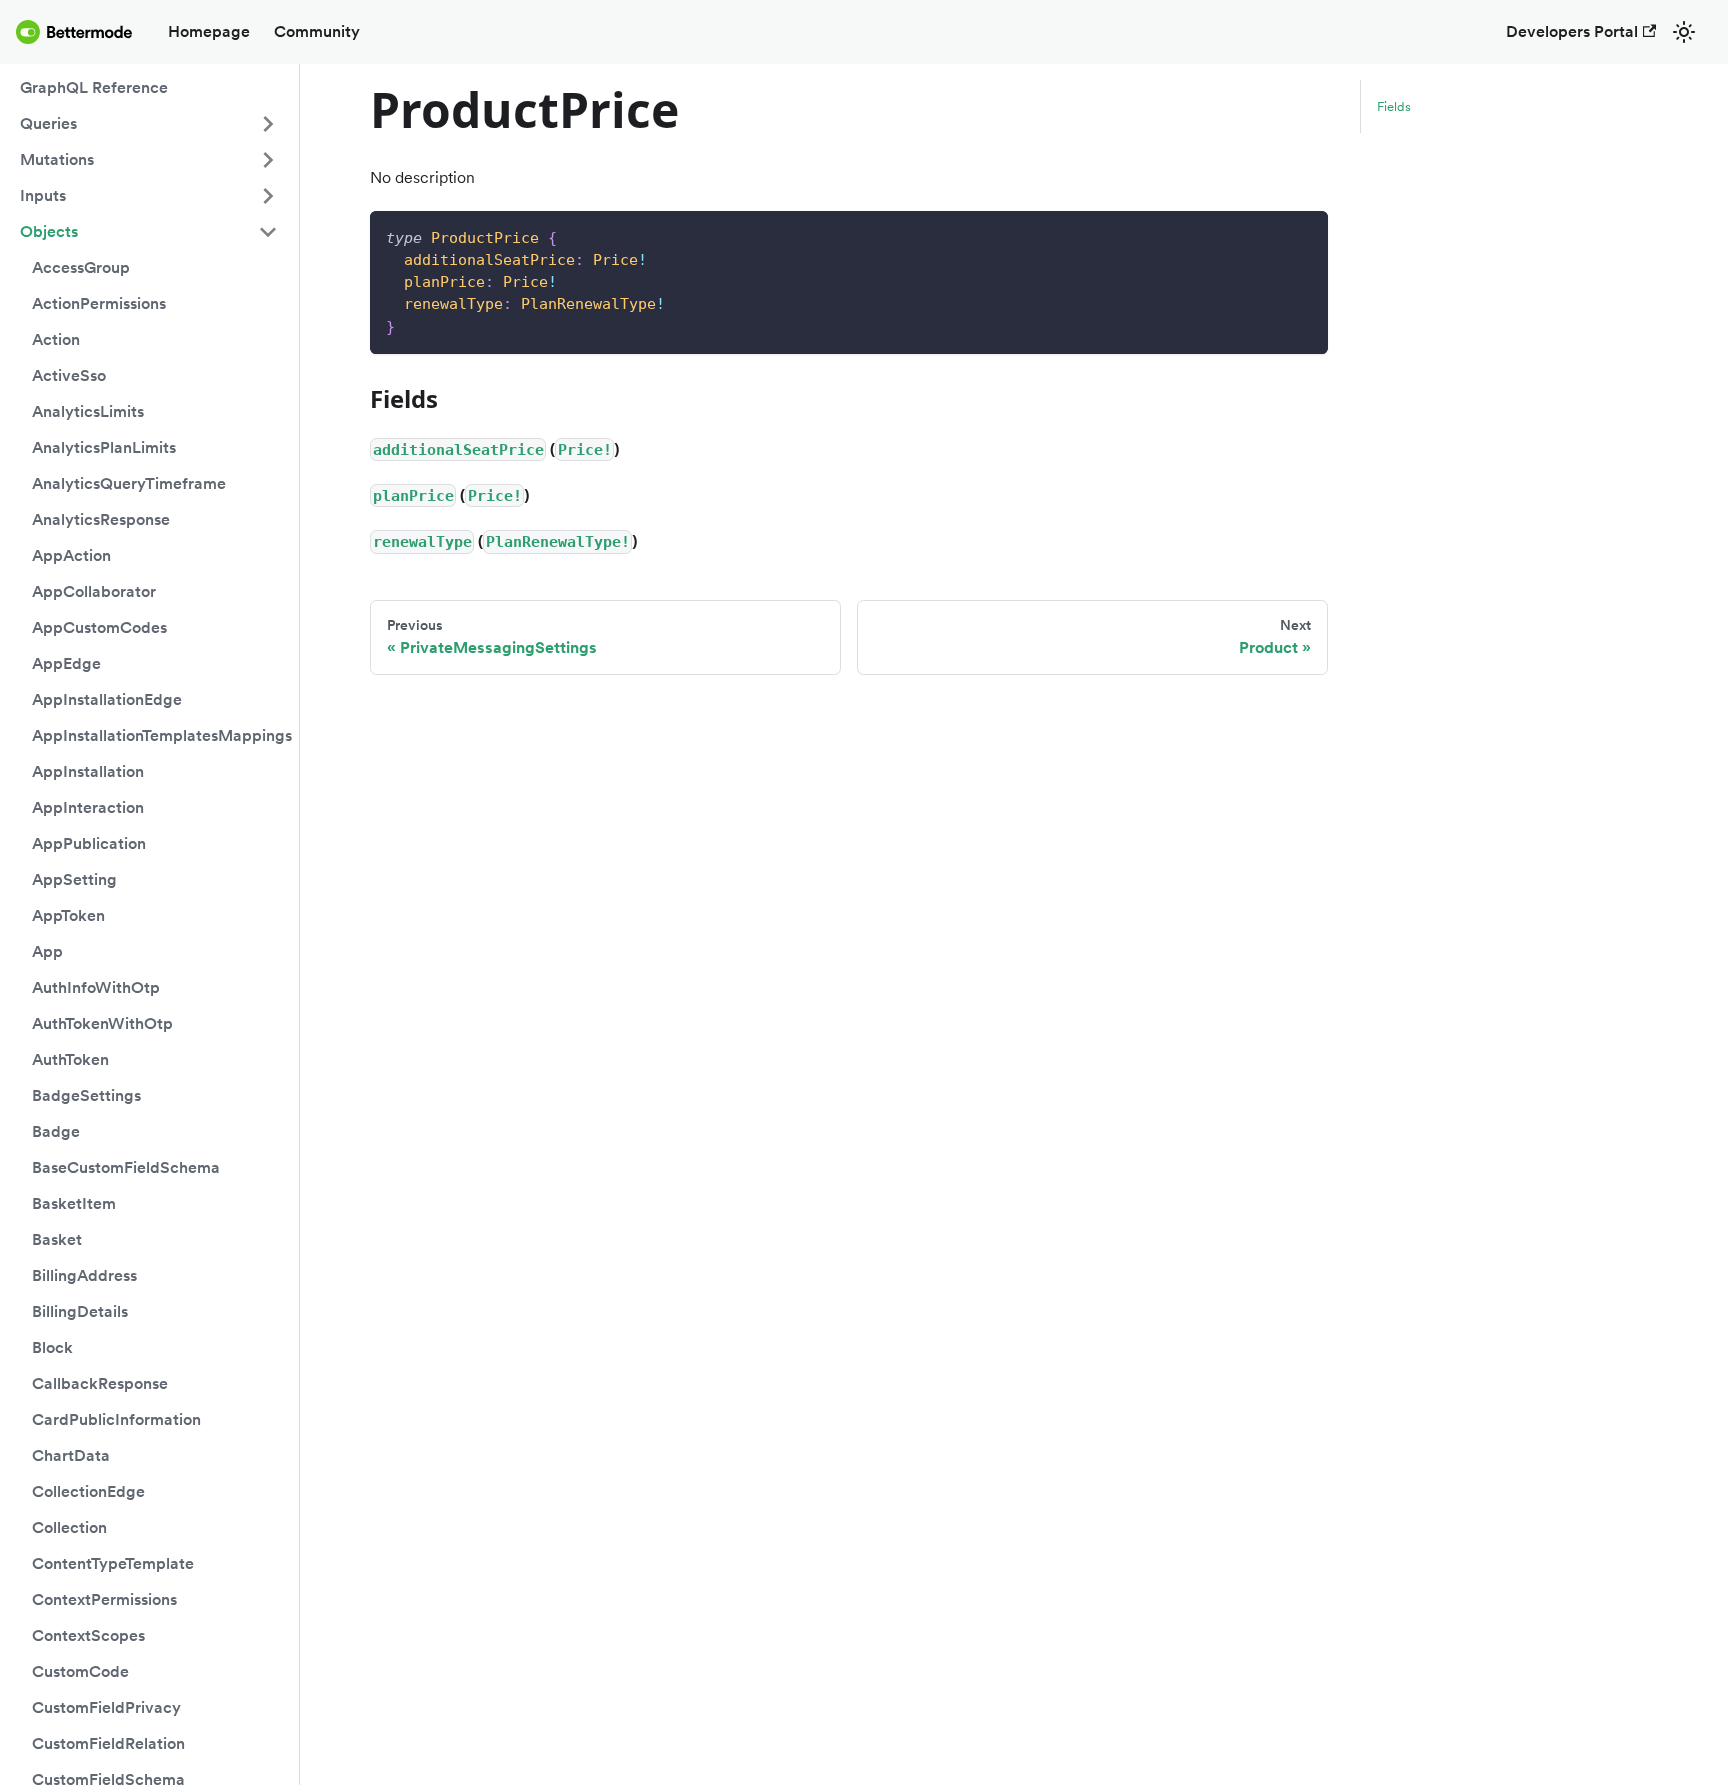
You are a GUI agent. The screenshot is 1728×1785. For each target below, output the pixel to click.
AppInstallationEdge (107, 699)
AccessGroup (81, 267)
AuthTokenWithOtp (102, 1023)
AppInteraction (88, 807)
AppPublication (89, 843)
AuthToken (70, 1059)
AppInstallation (88, 771)
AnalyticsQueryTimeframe (129, 483)
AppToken (68, 915)
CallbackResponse (100, 1383)
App (47, 951)
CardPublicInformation (116, 1419)
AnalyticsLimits (88, 411)
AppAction (71, 555)
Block (52, 1347)
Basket (57, 1239)
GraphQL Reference (94, 87)
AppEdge (66, 663)
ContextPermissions (104, 1599)
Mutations (57, 159)
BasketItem (74, 1203)
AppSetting (74, 879)
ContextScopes (88, 1635)
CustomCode (80, 1671)
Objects (49, 231)
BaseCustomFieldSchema (126, 1167)
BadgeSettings (86, 1095)
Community (317, 31)
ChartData (71, 1455)
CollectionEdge (88, 1491)
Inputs (43, 195)
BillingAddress (84, 1275)
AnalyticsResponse (101, 519)
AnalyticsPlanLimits (104, 447)
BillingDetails (80, 1311)
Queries (48, 123)
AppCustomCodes (99, 627)
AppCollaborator (94, 591)
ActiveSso (69, 375)
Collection (69, 1527)
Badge (56, 1131)
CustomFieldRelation (108, 1743)
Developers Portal (1572, 31)
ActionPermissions (99, 303)
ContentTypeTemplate (113, 1563)
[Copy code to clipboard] (1303, 235)
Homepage (209, 31)
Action (56, 339)
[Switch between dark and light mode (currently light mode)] (1684, 32)
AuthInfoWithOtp (96, 987)
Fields (1394, 106)
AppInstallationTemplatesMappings (161, 735)
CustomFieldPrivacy (106, 1707)
